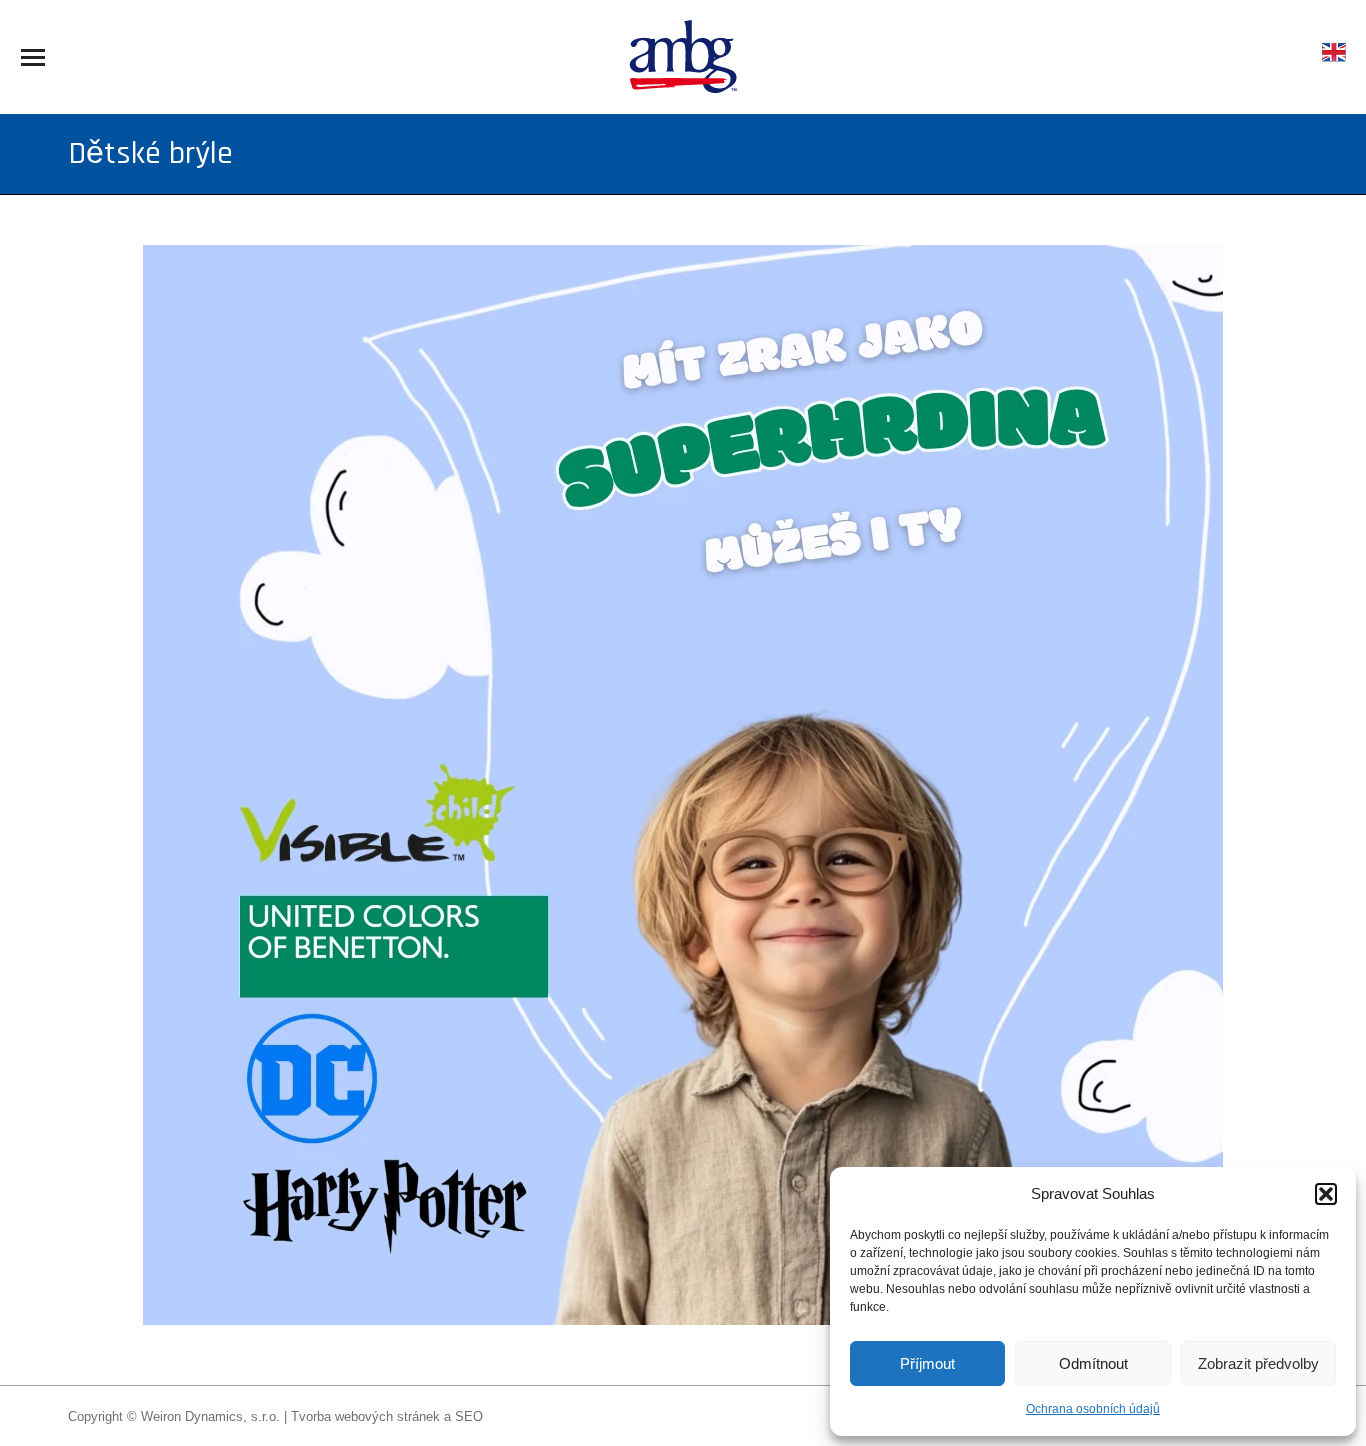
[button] (1326, 1194)
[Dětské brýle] (683, 785)
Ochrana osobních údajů (1093, 1409)
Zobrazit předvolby (1258, 1363)
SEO (469, 1416)
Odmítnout (1093, 1363)
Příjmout (927, 1363)
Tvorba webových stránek (365, 1416)
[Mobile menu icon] (33, 57)
